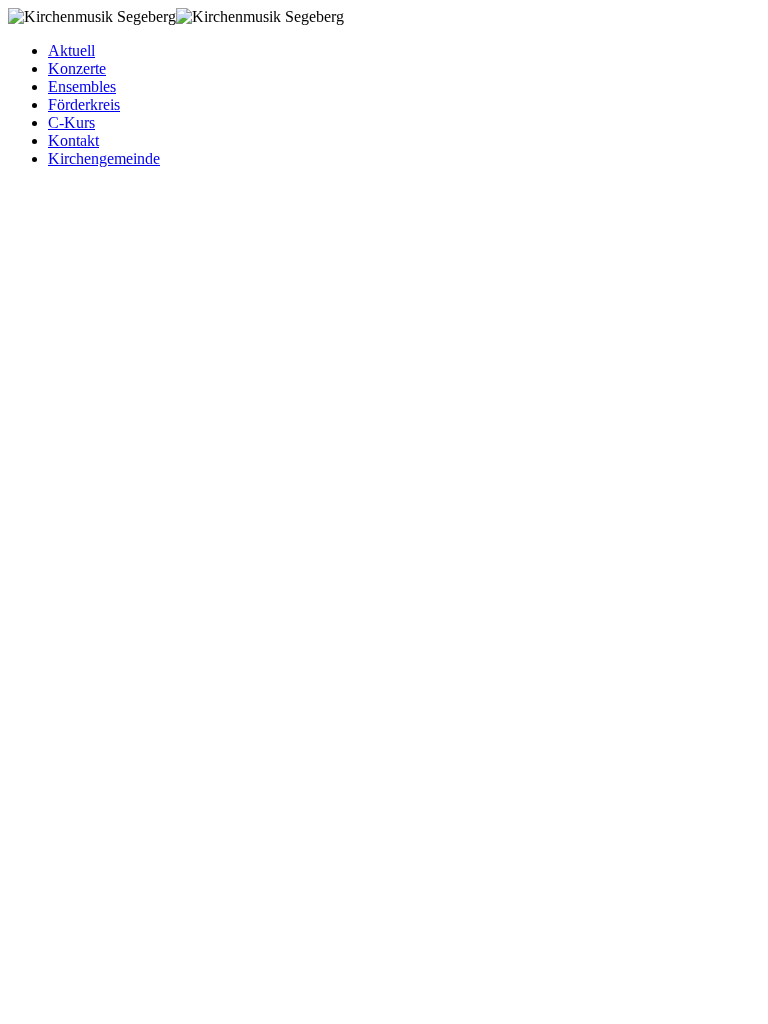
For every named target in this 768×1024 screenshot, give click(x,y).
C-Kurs (71, 122)
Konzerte (77, 68)
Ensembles (82, 86)
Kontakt (73, 140)
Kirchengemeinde (104, 158)
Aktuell (71, 50)
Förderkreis (84, 104)
